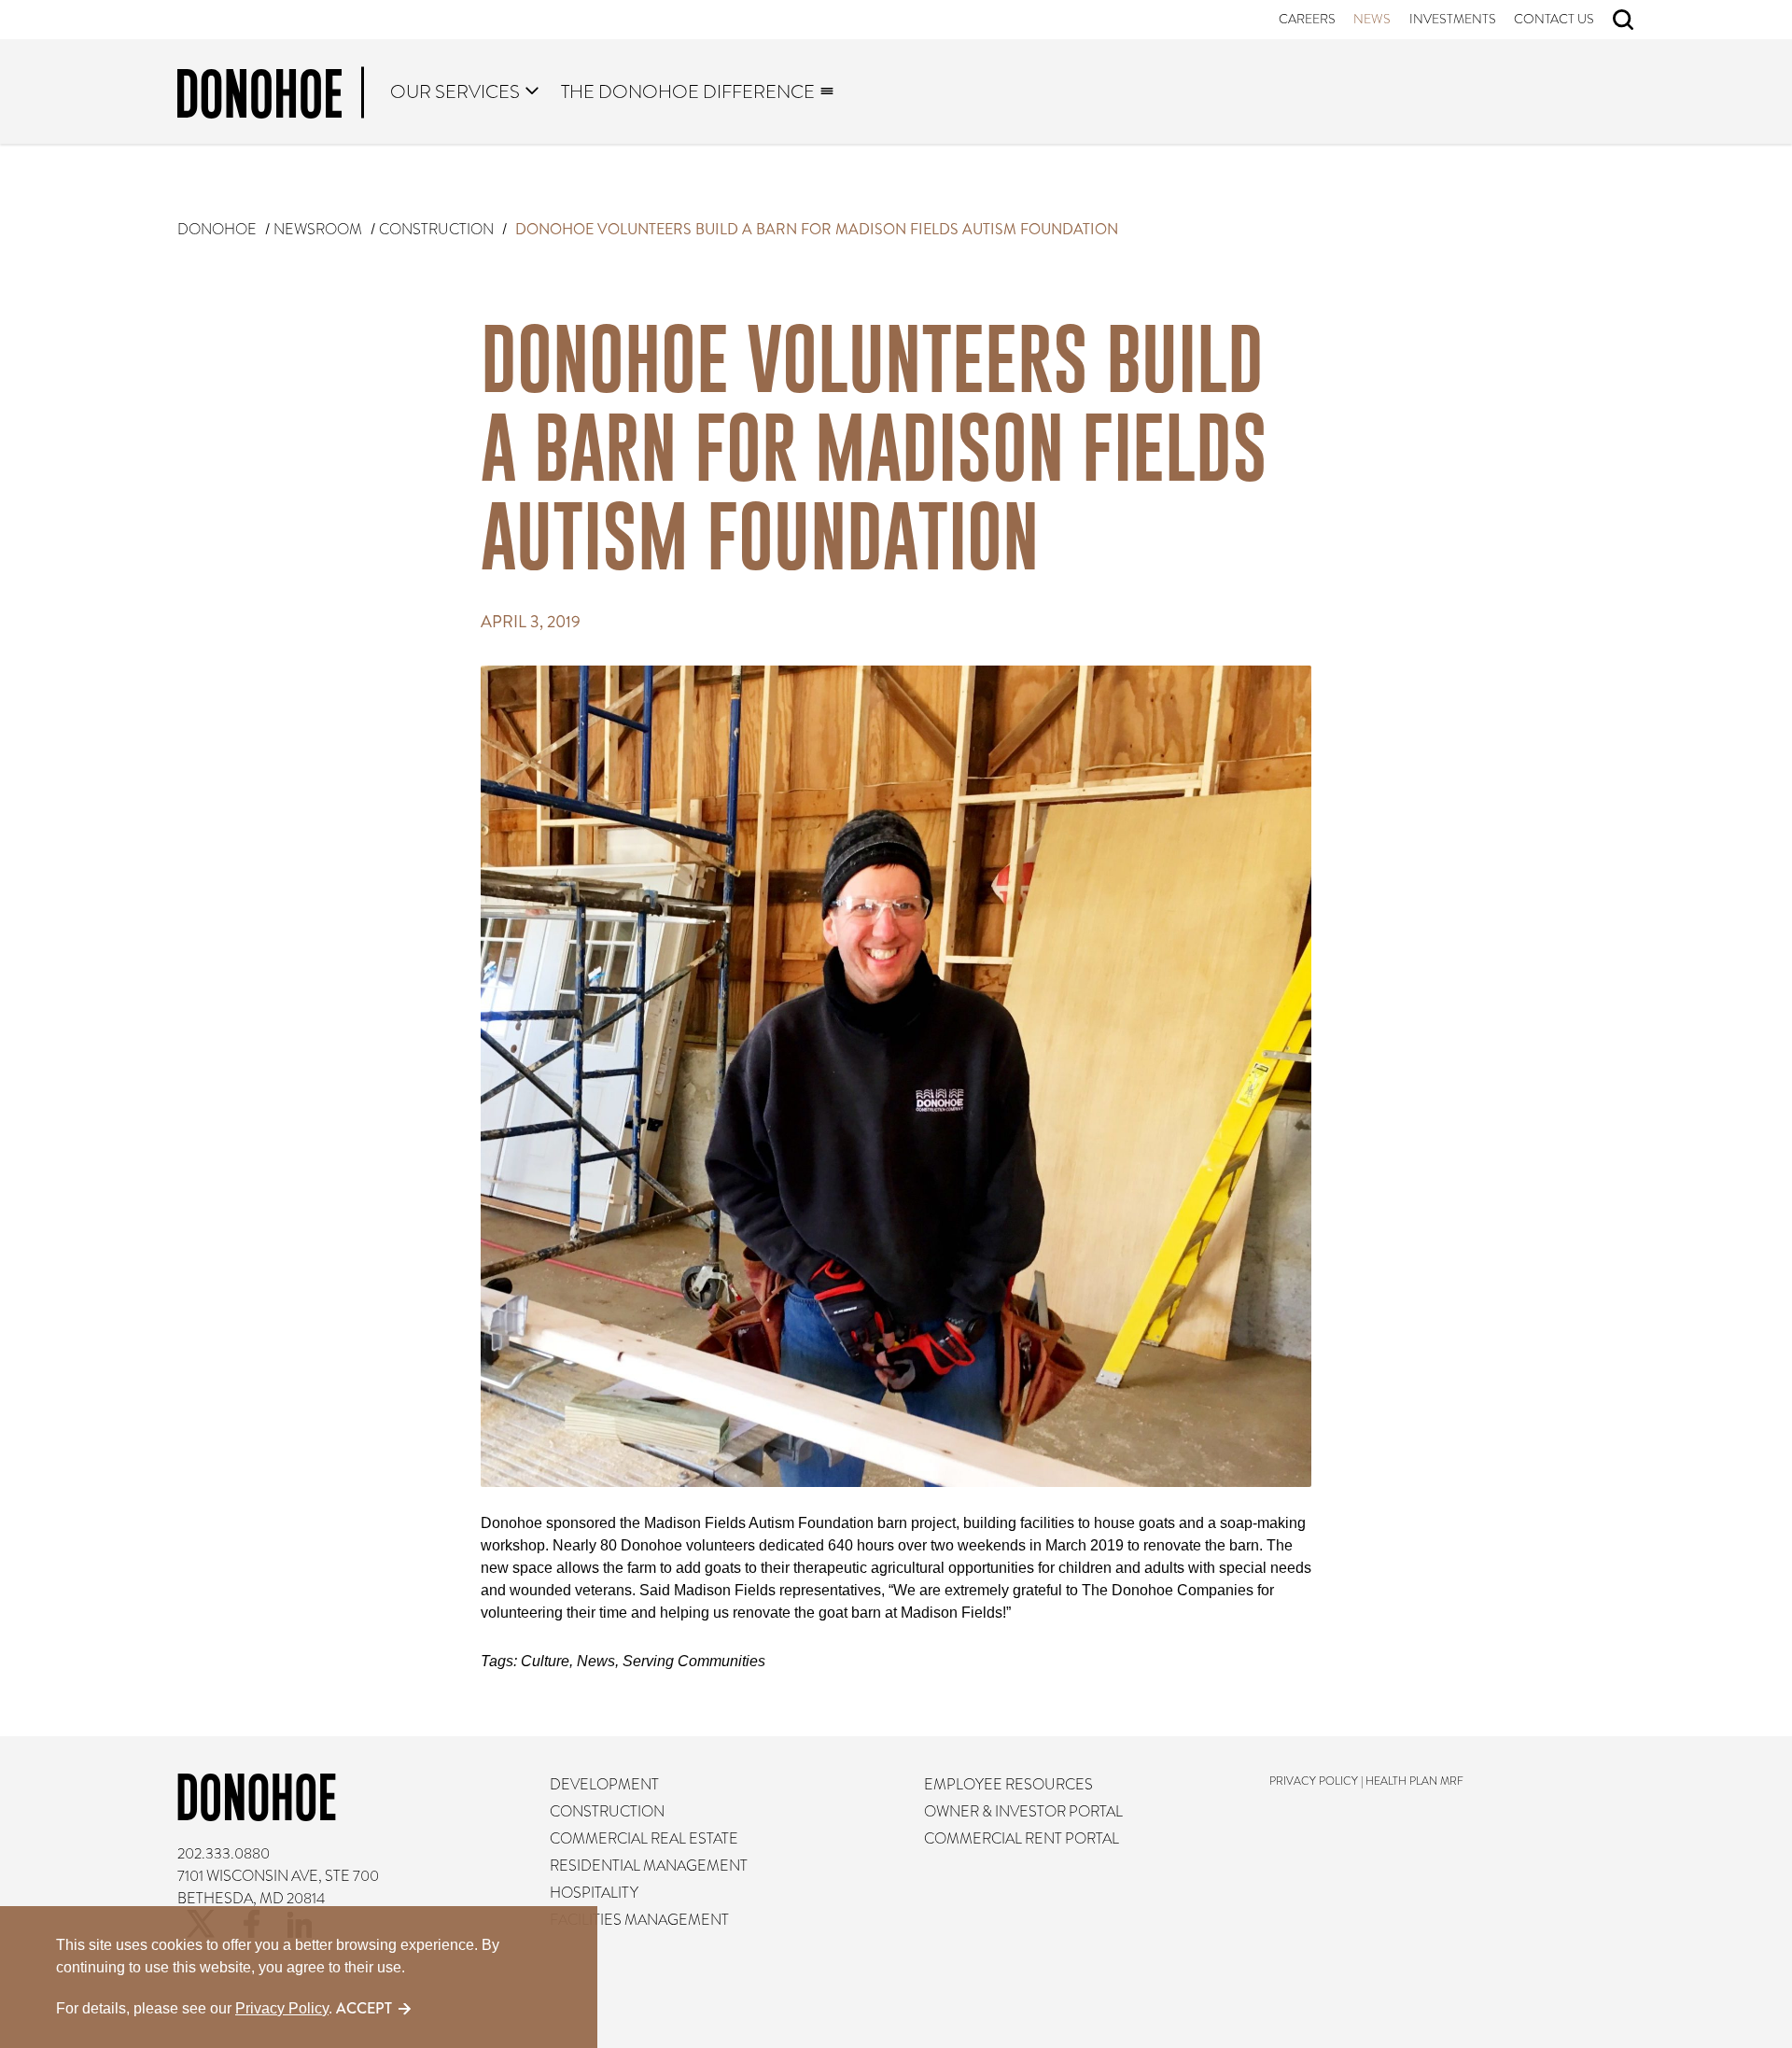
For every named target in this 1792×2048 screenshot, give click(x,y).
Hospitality (595, 1893)
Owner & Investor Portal (1023, 1812)
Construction (436, 230)
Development (605, 1785)
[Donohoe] (271, 97)
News (1373, 19)
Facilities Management (640, 1920)
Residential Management (650, 1866)
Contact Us (1555, 19)
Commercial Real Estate (645, 1839)
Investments (1453, 19)
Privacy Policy (282, 2008)
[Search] (1623, 20)
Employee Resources (1008, 1785)
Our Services (456, 91)
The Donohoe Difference (688, 91)
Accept (364, 2008)
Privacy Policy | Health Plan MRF (1366, 1781)
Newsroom (318, 230)
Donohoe (217, 230)
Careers (1307, 19)
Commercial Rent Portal (1022, 1839)
